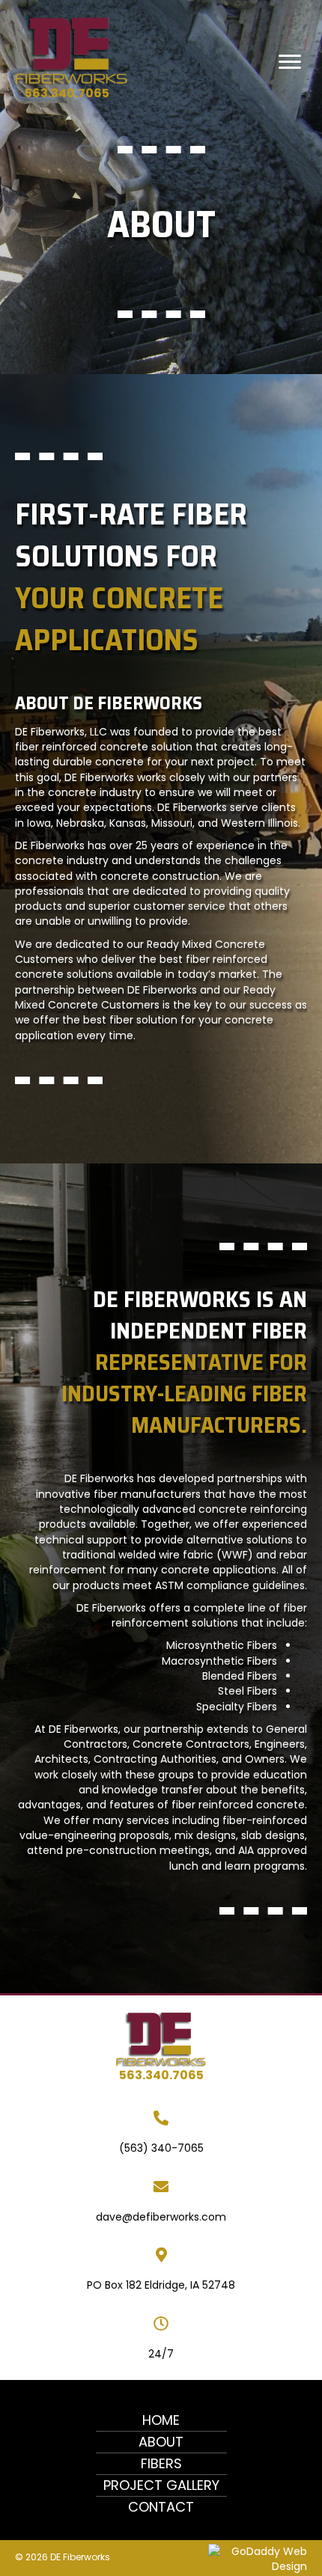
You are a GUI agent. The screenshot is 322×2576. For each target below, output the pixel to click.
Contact (161, 2507)
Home (161, 2420)
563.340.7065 (67, 93)
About (161, 2442)
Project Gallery (161, 2485)
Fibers (161, 2463)
